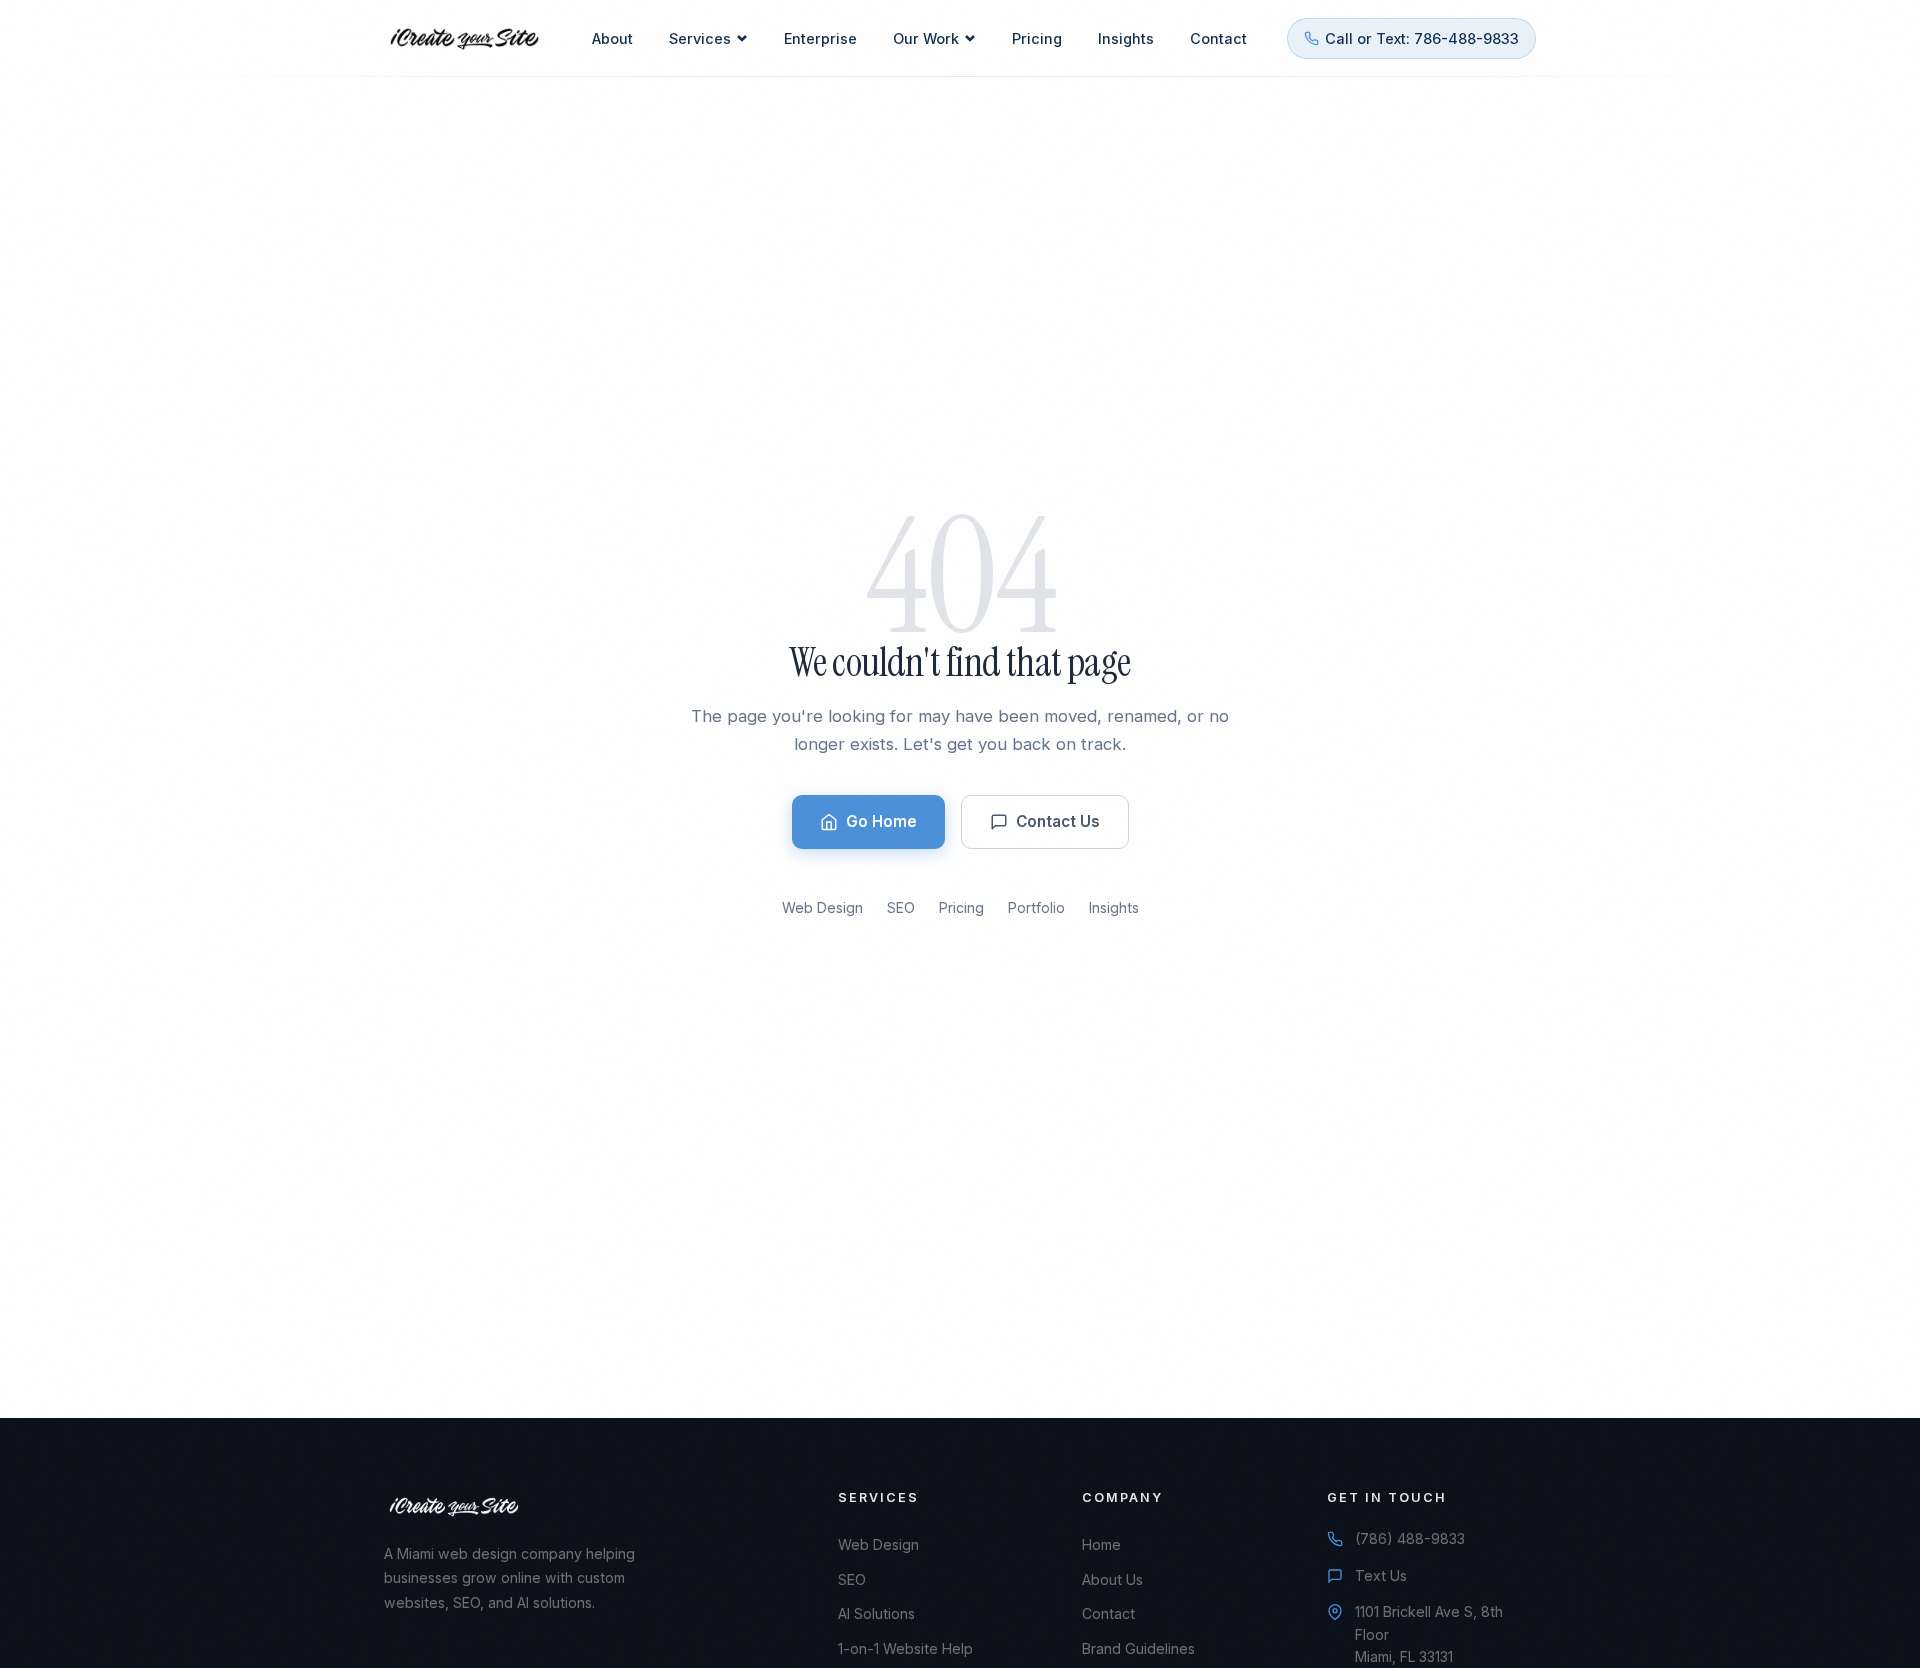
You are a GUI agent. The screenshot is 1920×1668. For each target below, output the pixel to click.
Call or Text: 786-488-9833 (1422, 38)
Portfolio (1036, 907)
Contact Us (1058, 821)
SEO (901, 907)
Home (1101, 1544)
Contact (1218, 38)
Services (700, 38)
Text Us (1381, 1575)
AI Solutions (876, 1613)
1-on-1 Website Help (905, 1648)
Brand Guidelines (1138, 1648)
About (612, 38)
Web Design (822, 907)
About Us (1112, 1579)
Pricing (1037, 38)
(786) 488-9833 (1410, 1538)
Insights (1126, 38)
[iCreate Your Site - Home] (464, 39)
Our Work (926, 38)
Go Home (881, 821)
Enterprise (820, 38)
